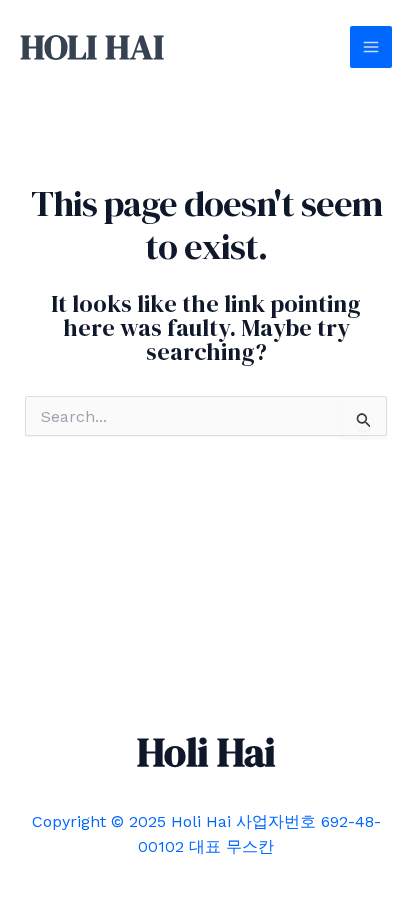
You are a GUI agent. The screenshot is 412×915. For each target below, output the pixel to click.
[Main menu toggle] (371, 47)
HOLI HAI (92, 47)
